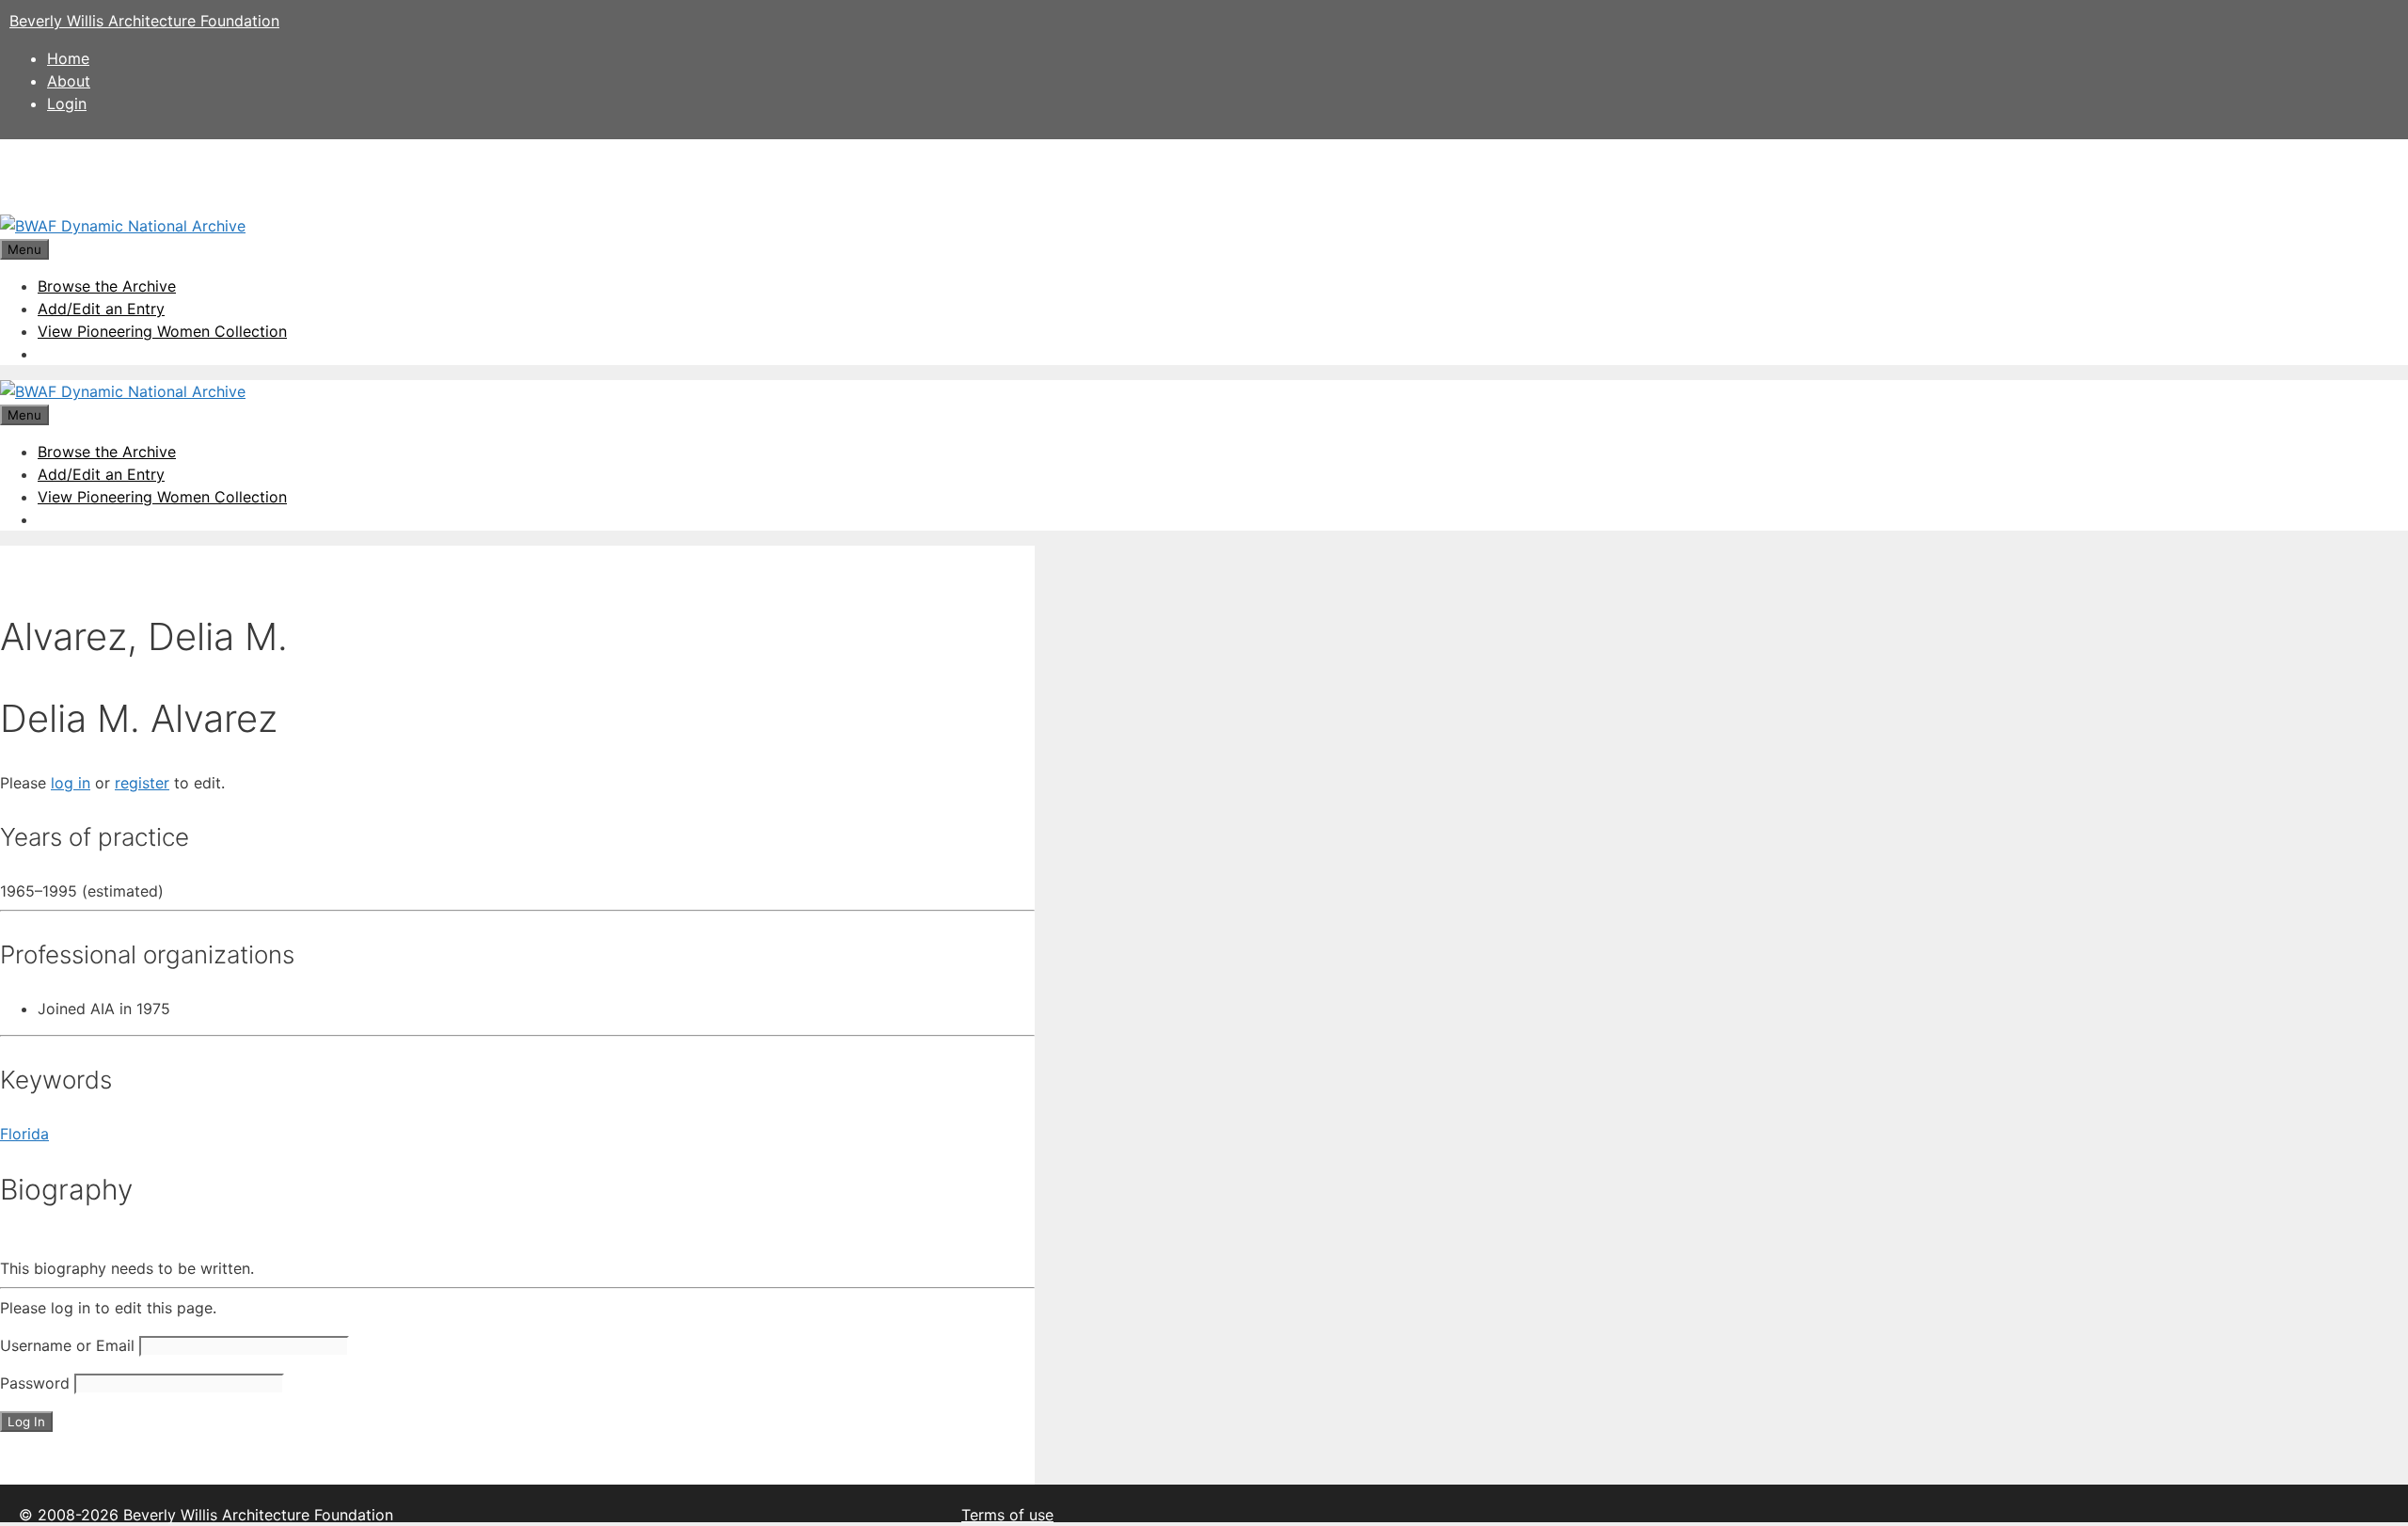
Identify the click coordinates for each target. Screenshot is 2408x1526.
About (69, 81)
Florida (24, 1134)
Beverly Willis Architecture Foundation (144, 21)
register (142, 783)
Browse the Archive (107, 286)
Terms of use (1007, 1515)
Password (35, 1383)
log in (71, 783)
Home (68, 58)
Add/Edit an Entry (101, 309)
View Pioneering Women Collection (162, 331)
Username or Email (67, 1345)
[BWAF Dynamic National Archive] (123, 226)
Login (67, 103)
